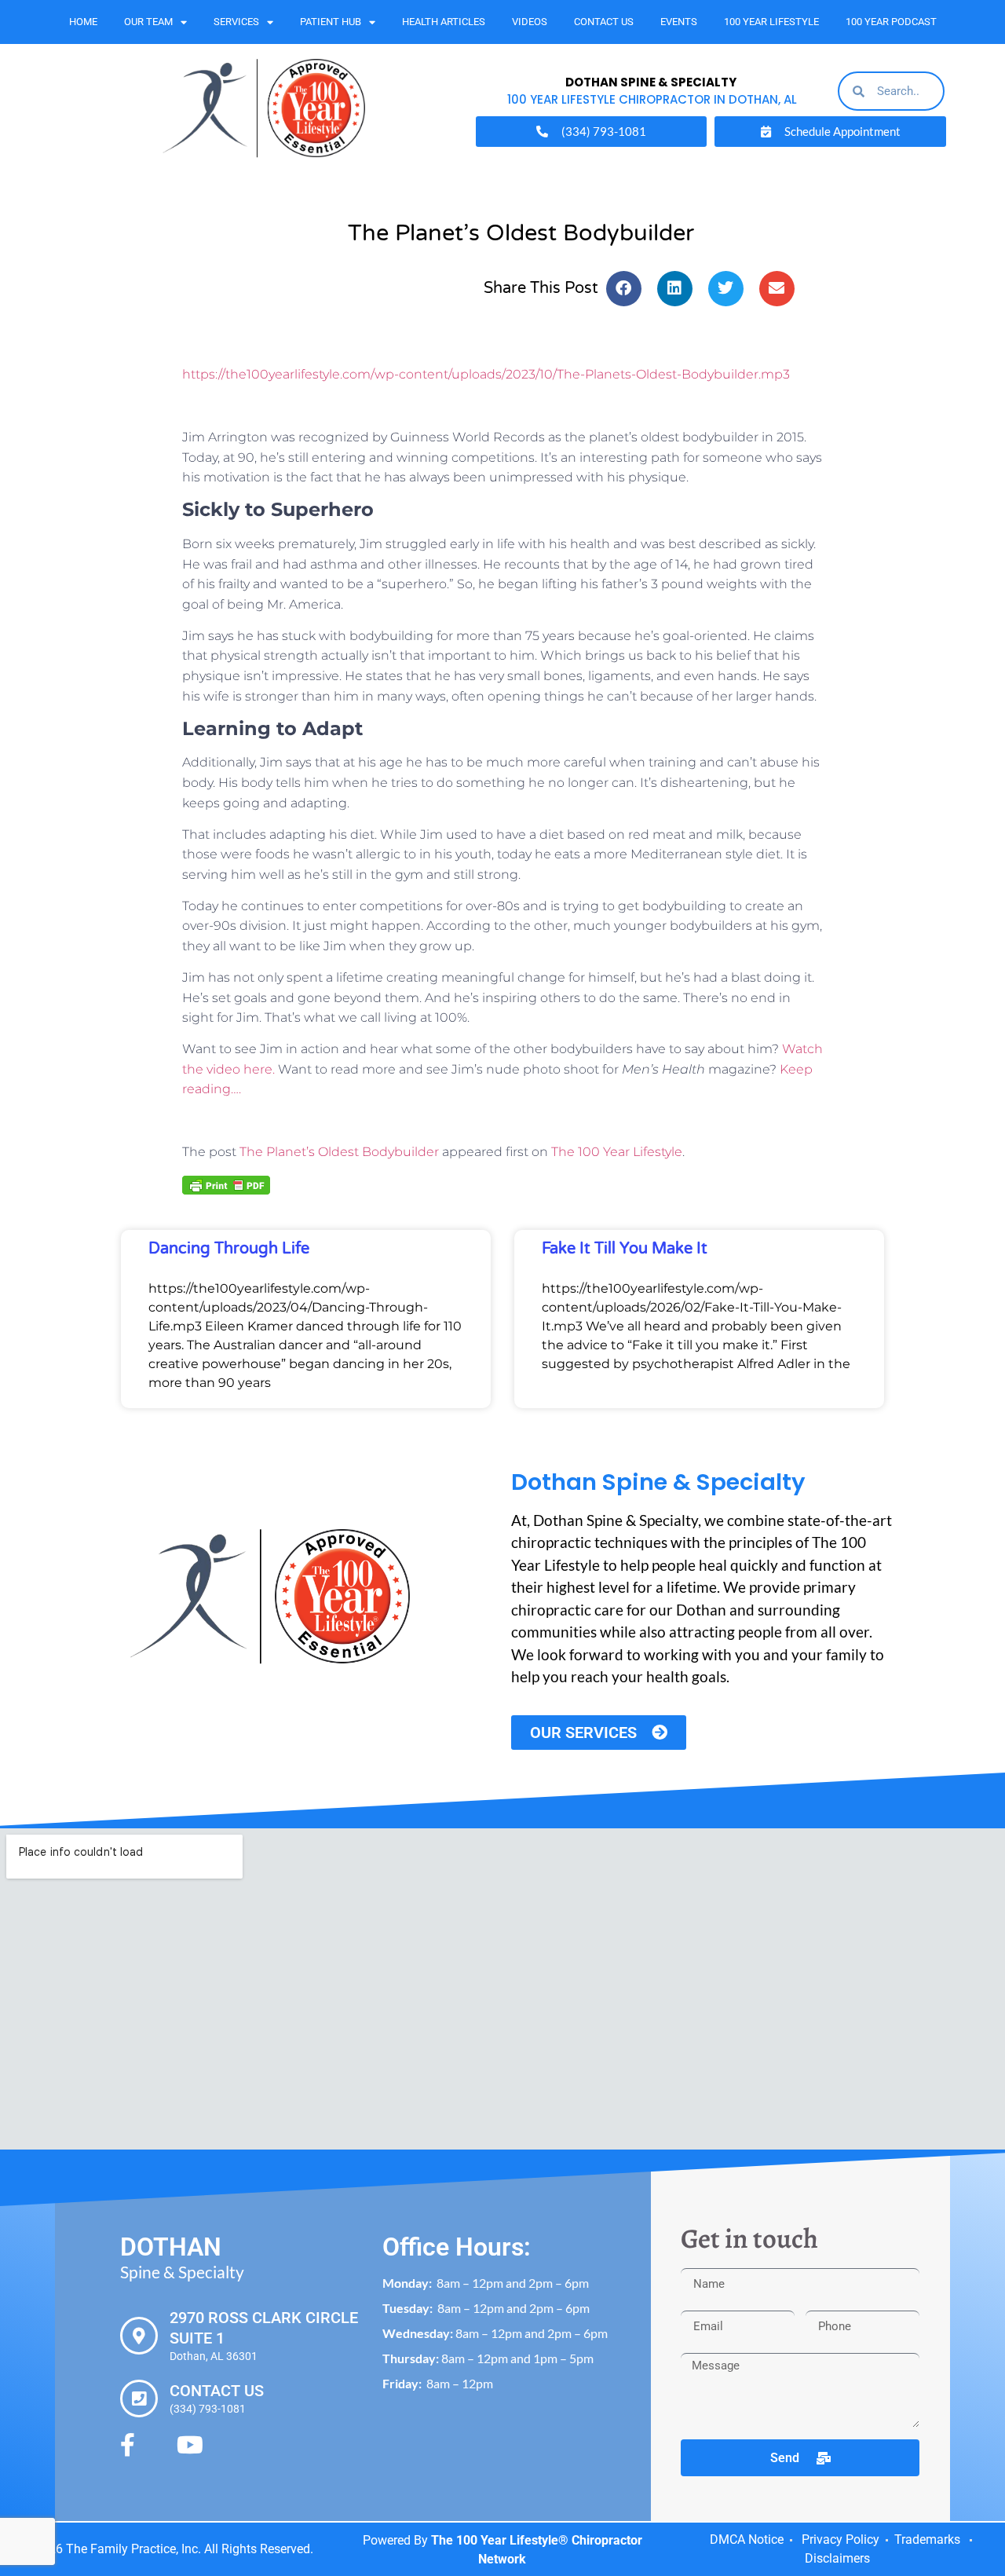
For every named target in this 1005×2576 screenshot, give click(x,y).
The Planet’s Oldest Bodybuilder (339, 1152)
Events (679, 22)
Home (83, 22)
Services (236, 22)
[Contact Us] (139, 2399)
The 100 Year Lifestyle (617, 1152)
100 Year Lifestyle (771, 22)
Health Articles (444, 22)
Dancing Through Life (229, 1249)
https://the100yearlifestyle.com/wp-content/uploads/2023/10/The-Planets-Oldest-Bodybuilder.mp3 (486, 374)
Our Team (148, 22)
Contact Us (604, 22)
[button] (624, 289)
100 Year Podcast (891, 22)
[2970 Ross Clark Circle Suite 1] (139, 2336)
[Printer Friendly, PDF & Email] (226, 1184)
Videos (530, 22)
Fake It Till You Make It (625, 1249)
